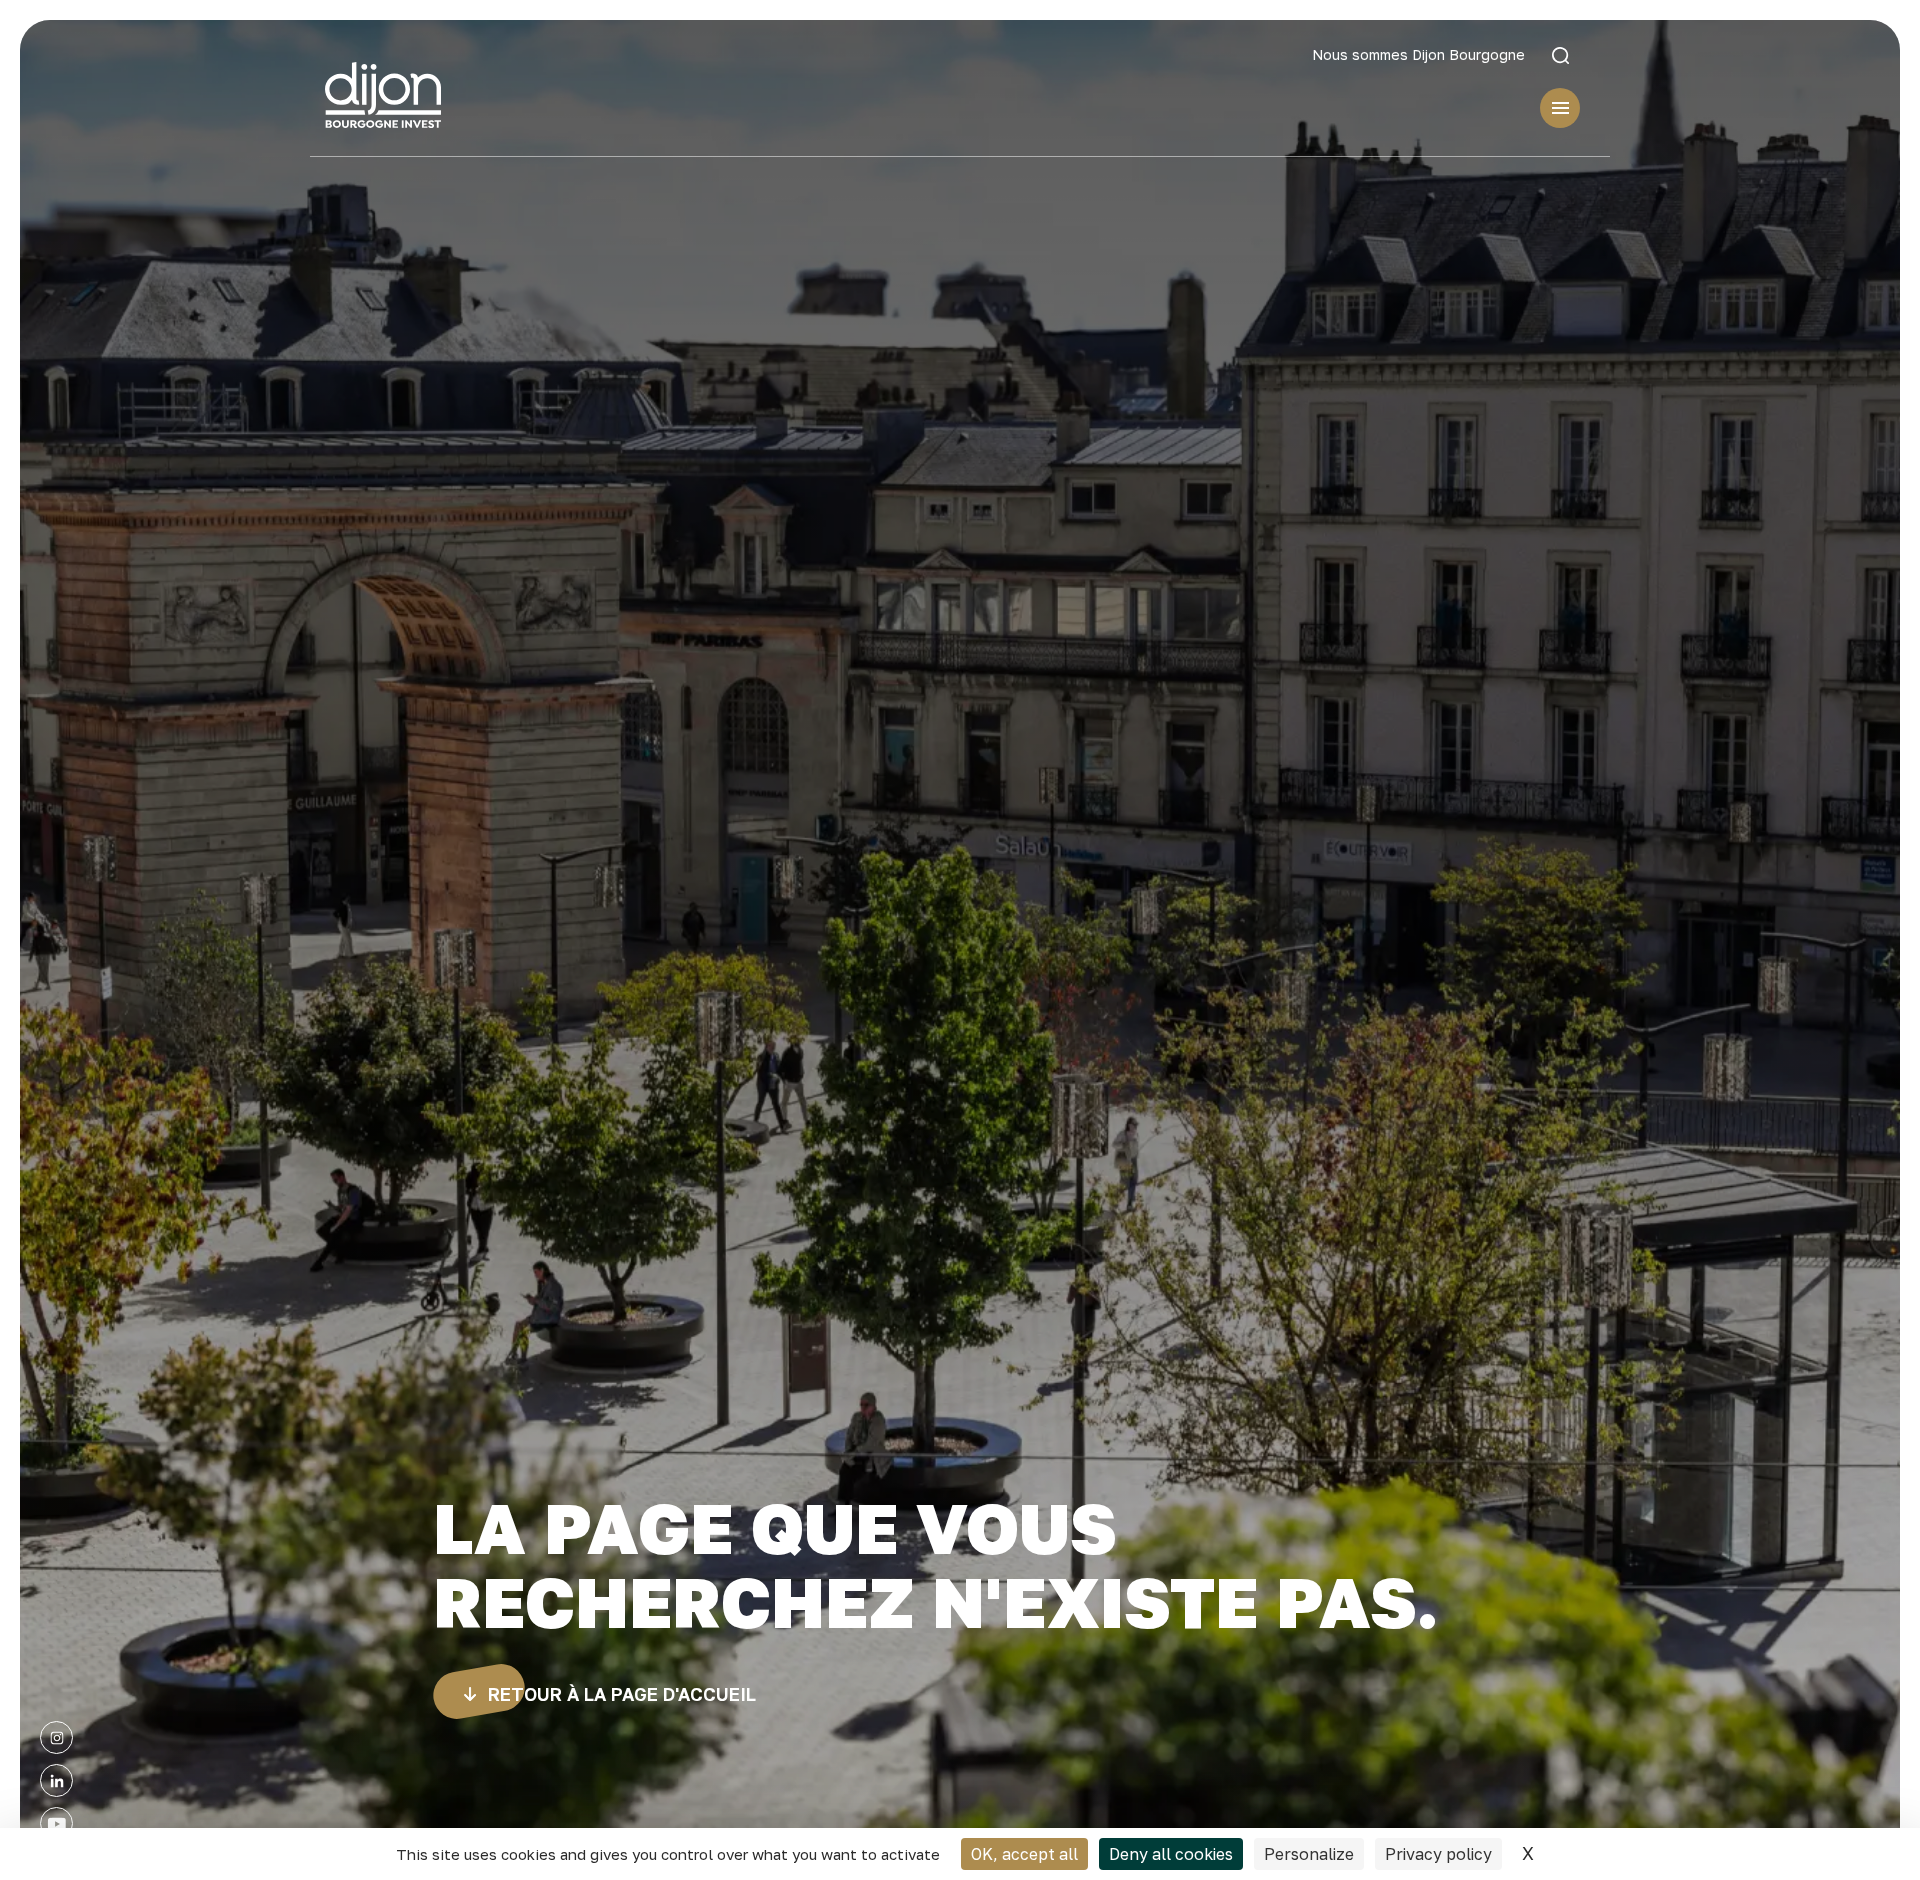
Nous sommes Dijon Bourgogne (1418, 55)
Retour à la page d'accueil (622, 1694)
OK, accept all (1024, 1854)
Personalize (1309, 1854)
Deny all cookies (1171, 1854)
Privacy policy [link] (1438, 1854)
